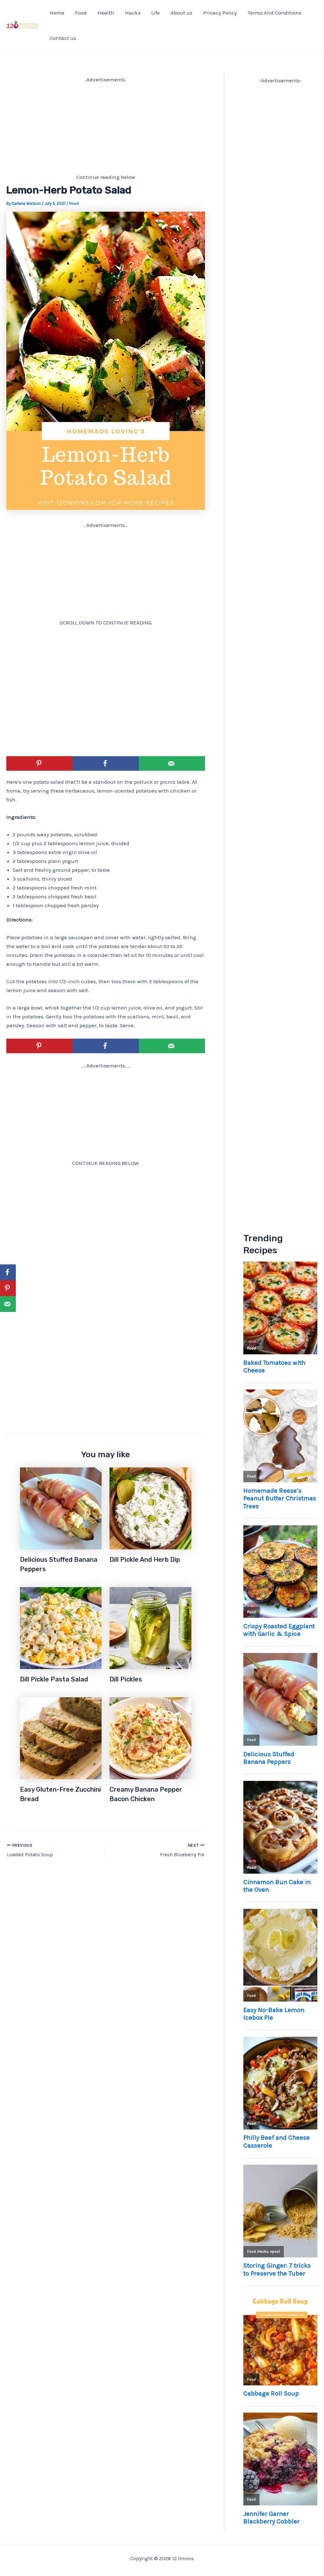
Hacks (133, 13)
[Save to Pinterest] (39, 763)
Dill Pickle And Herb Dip (145, 1560)
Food (81, 13)
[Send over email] (172, 763)
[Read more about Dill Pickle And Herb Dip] (150, 1508)
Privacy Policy (220, 13)
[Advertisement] (106, 128)
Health (106, 13)
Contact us (63, 38)
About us (181, 13)
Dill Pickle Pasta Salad (54, 1679)
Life (156, 13)
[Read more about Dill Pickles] (150, 1628)
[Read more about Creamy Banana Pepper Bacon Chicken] (150, 1738)
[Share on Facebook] (106, 763)
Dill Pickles (126, 1679)
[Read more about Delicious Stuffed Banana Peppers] (61, 1508)
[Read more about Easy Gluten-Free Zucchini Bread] (61, 1738)
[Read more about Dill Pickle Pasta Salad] (61, 1628)
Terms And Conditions (275, 13)
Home (57, 13)
